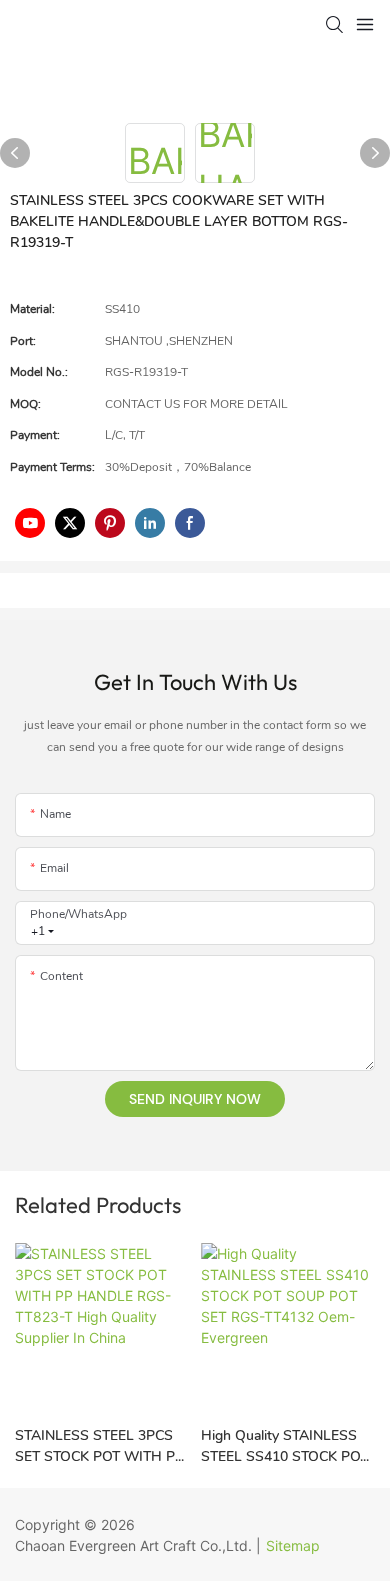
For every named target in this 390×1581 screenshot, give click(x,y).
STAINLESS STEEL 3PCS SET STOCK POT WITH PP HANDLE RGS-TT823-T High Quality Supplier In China (99, 1446)
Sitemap (293, 1545)
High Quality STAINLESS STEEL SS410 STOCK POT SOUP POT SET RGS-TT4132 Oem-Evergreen (284, 1446)
